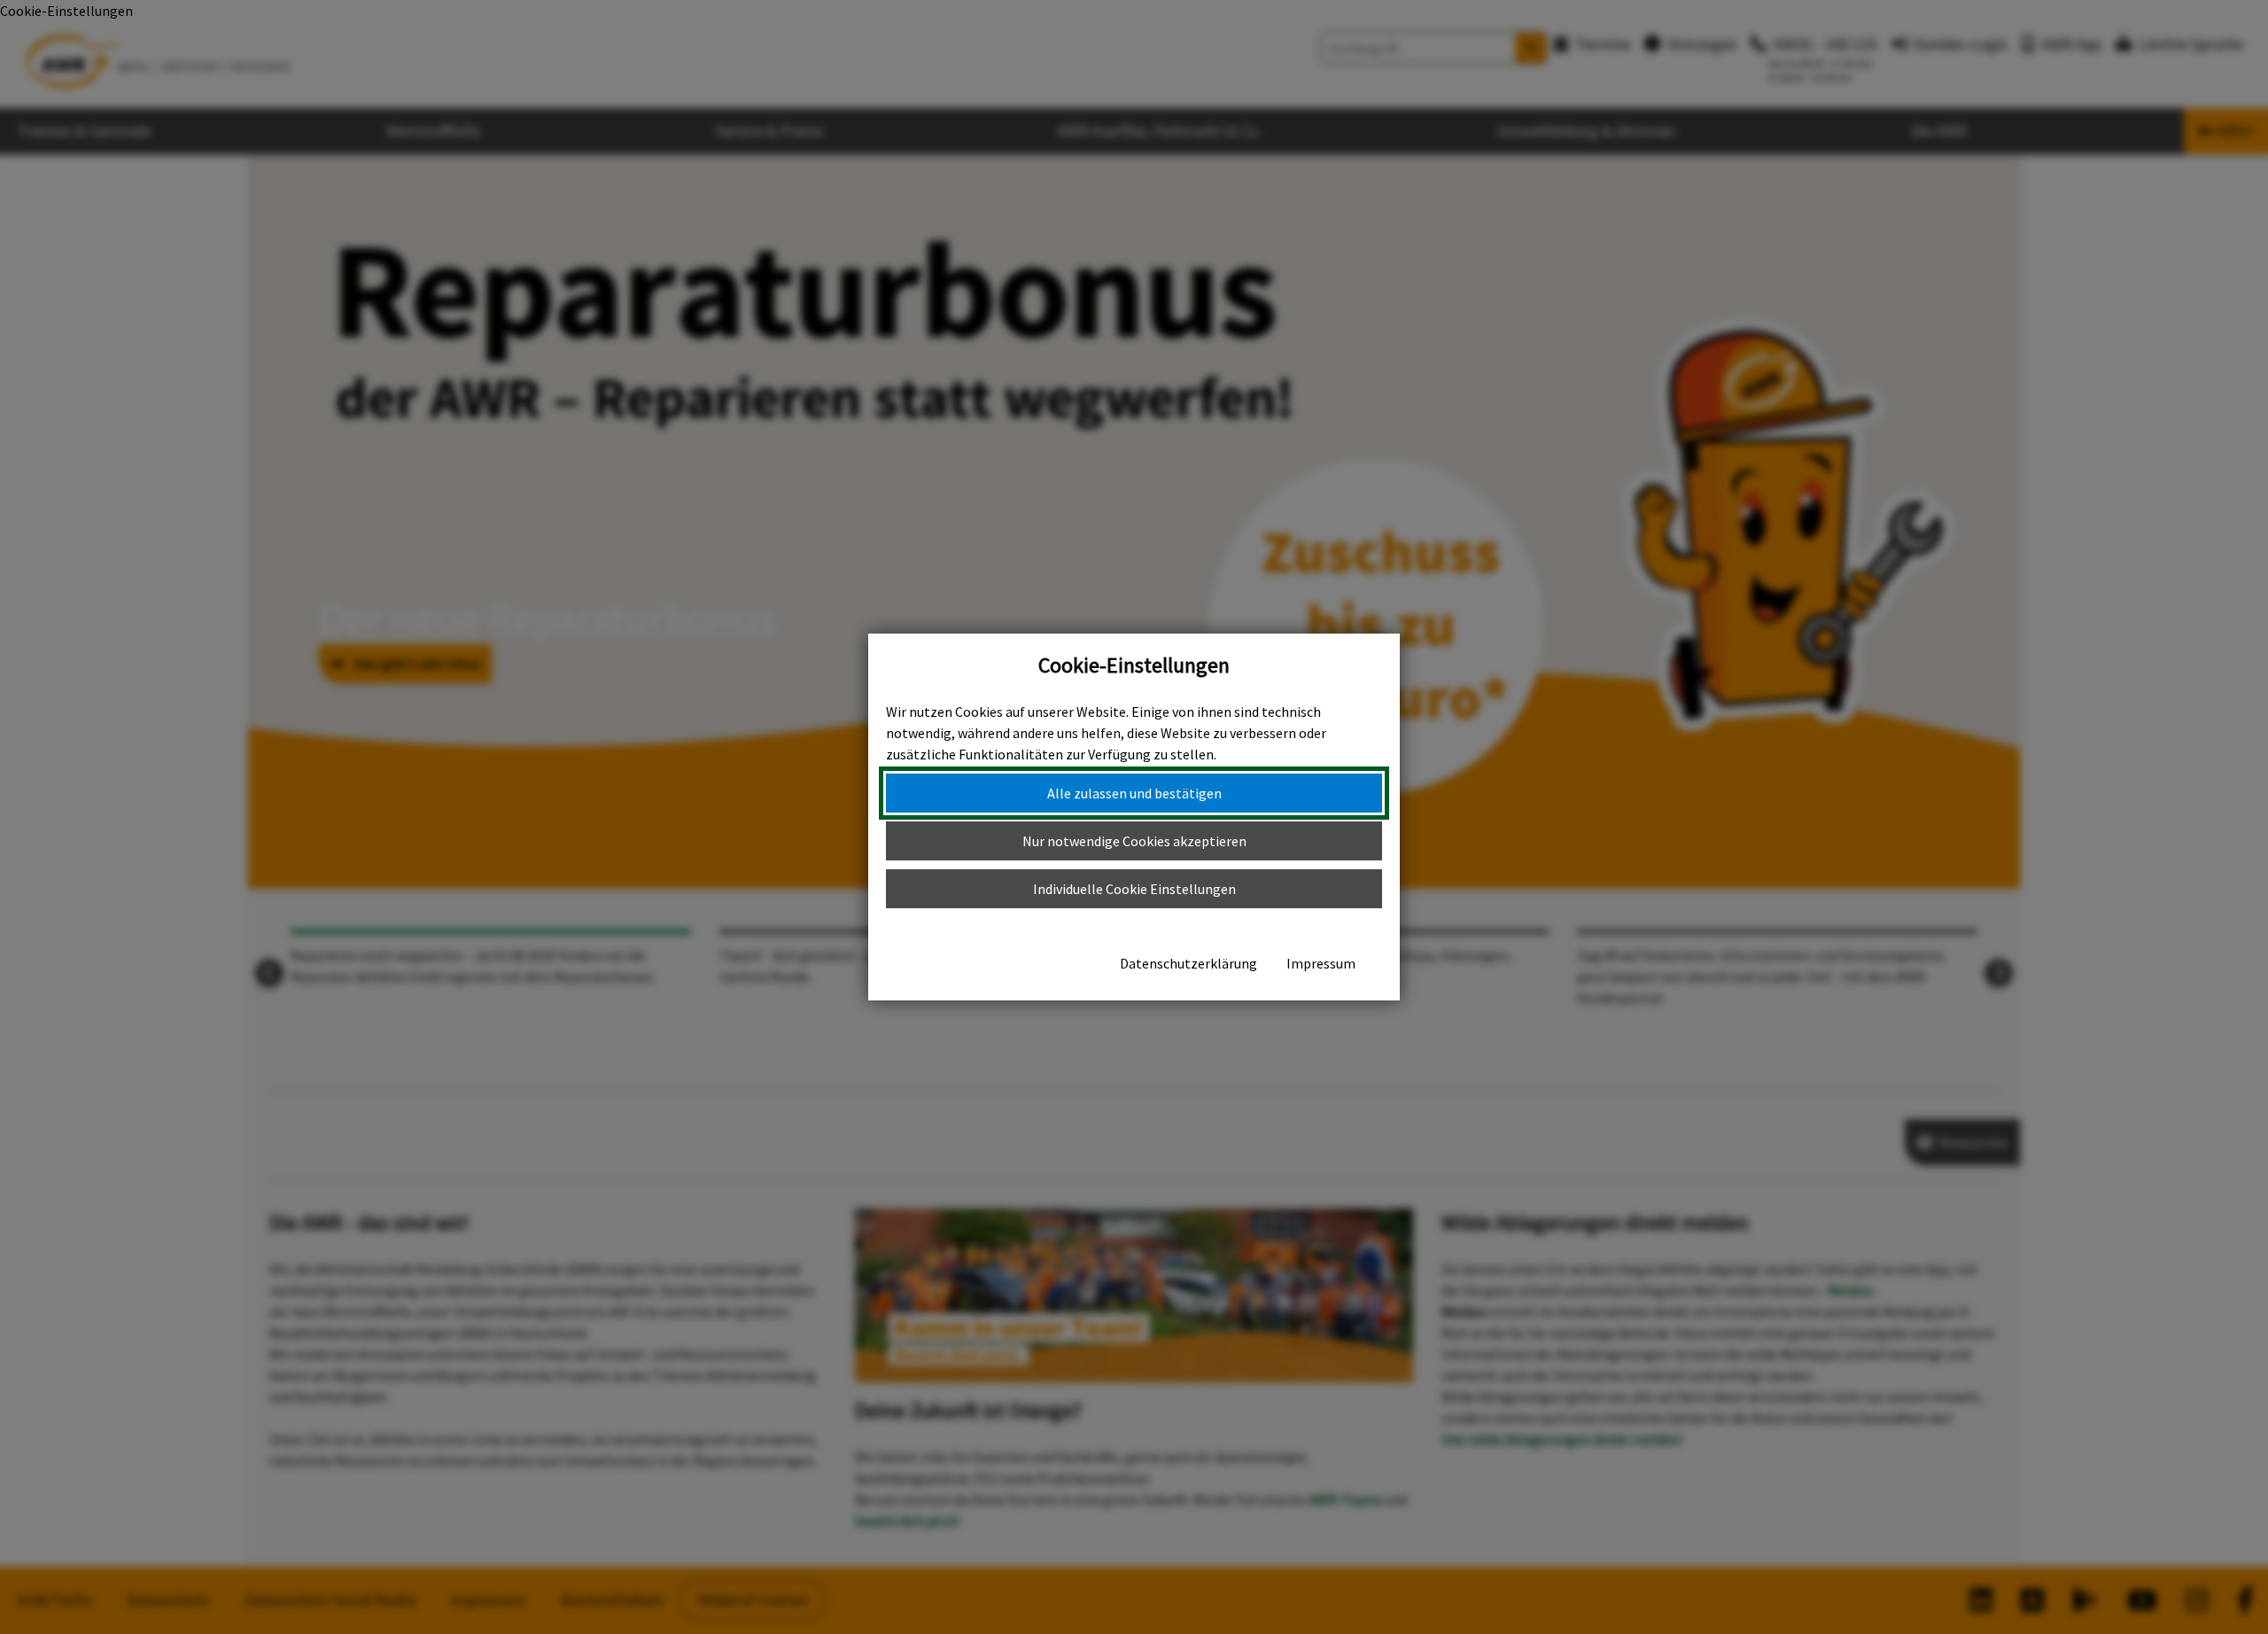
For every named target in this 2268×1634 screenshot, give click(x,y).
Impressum (1321, 963)
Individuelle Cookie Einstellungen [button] (1134, 889)
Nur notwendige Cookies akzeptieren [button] (1134, 841)
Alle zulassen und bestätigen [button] (1134, 793)
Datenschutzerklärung (1188, 963)
